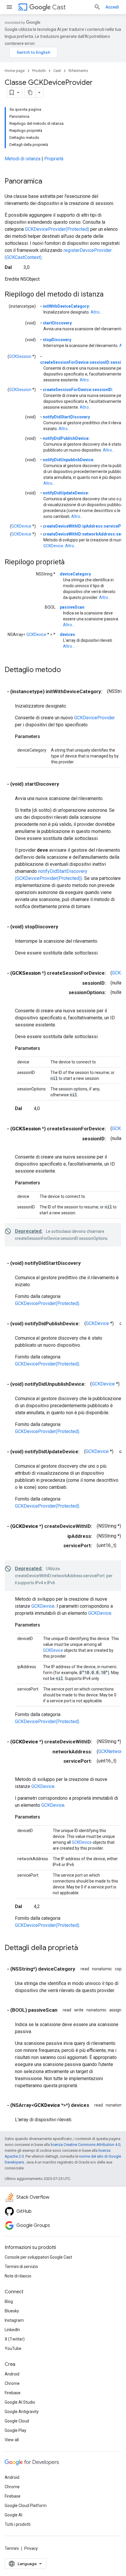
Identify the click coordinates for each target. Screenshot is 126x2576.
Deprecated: (29, 1231)
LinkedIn (12, 2330)
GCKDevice (21, 526)
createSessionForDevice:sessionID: (78, 390)
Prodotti (39, 71)
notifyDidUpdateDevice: (66, 493)
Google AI (13, 2515)
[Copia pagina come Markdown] (30, 92)
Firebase (13, 2393)
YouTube (13, 2348)
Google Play (16, 2430)
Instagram (14, 2320)
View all (12, 2440)
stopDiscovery (57, 340)
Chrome (12, 2383)
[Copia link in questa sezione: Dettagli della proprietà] (84, 1948)
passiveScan (72, 607)
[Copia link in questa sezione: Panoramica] (48, 182)
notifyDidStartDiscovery (66, 417)
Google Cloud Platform (26, 2506)
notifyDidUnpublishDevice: (69, 460)
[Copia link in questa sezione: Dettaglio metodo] (67, 670)
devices (67, 634)
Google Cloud (17, 2421)
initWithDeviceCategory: (66, 306)
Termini (12, 2548)
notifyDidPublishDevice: (66, 438)
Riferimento (78, 71)
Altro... (96, 312)
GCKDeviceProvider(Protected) (57, 229)
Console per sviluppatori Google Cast (38, 2257)
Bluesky (12, 2311)
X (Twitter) (15, 2339)
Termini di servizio (21, 2267)
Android (12, 2374)
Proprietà (54, 159)
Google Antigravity (22, 2412)
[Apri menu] (9, 7)
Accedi (112, 7)
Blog (9, 2301)
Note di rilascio (18, 2276)
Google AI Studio (20, 2402)
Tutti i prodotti (18, 2524)
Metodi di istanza (23, 159)
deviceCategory (75, 574)
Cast (59, 7)
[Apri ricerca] (97, 7)
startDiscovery (57, 323)
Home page (15, 71)
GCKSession (20, 356)
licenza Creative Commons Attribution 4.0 (85, 2145)
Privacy (31, 2548)
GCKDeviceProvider (94, 718)
